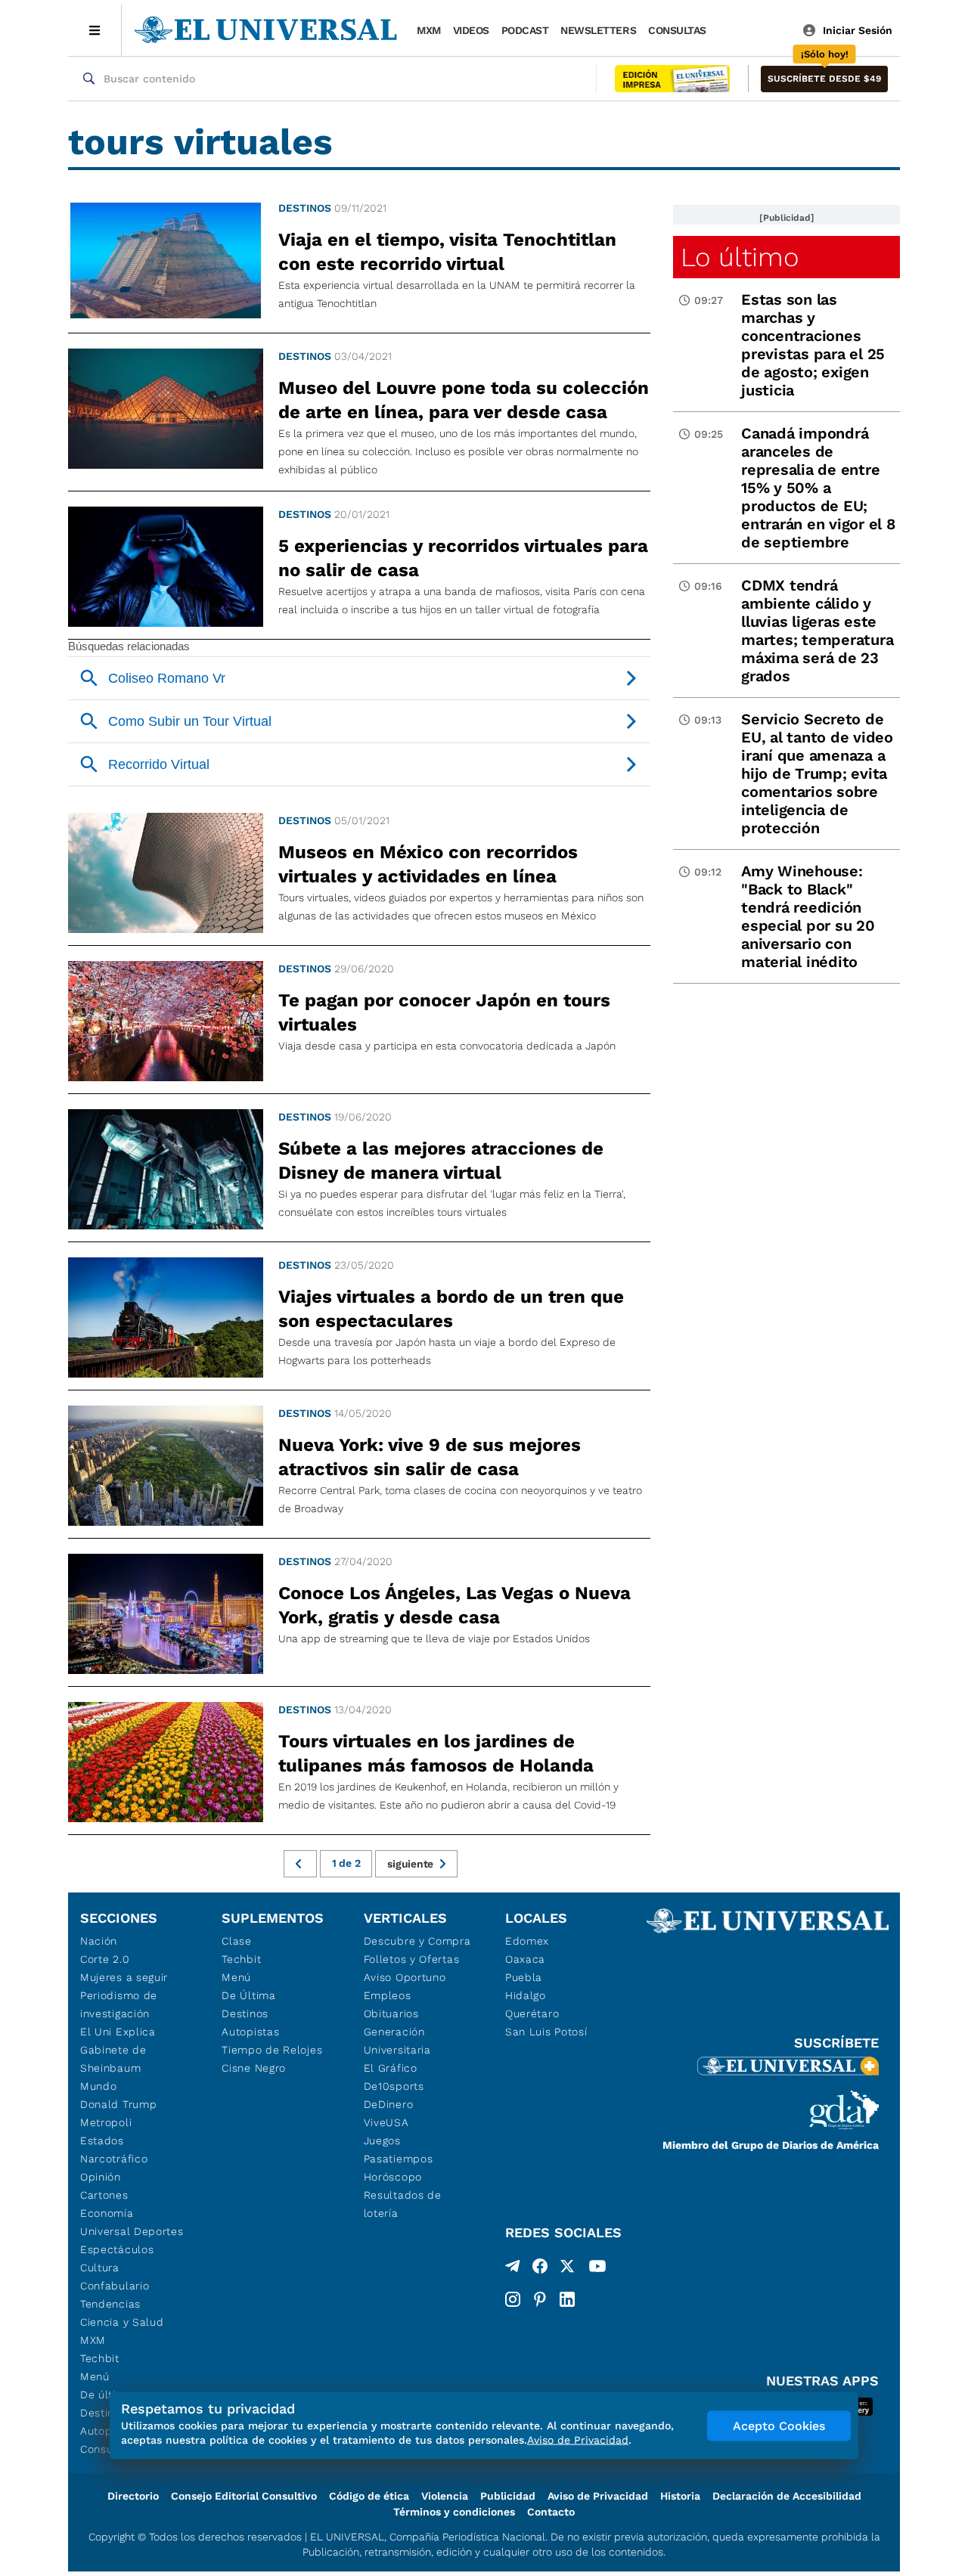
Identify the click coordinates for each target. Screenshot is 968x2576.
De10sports (394, 2086)
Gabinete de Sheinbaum (113, 2059)
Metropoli (106, 2122)
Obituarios (391, 2013)
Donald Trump (118, 2104)
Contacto (551, 2512)
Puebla (524, 1977)
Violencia (445, 2496)
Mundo (99, 2086)
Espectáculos (117, 2249)
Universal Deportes (132, 2231)
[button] (824, 79)
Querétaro (532, 2013)
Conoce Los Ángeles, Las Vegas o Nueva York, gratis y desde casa (455, 1605)
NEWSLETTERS (598, 30)
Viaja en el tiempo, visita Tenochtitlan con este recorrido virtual (447, 252)
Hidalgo (526, 1995)
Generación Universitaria (397, 2041)
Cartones (104, 2195)
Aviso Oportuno (405, 1977)
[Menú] (95, 30)
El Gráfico (391, 2068)
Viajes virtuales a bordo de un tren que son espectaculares (451, 1309)
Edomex (527, 1941)
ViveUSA (386, 2122)
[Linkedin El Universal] (567, 2299)
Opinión (101, 2177)
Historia (680, 2496)
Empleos (388, 1995)
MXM (429, 30)
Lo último (740, 257)
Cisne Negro (254, 2068)
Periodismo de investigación (119, 2004)
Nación (99, 1941)
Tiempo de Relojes (272, 2050)
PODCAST (525, 30)
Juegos (382, 2140)
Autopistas (250, 2032)
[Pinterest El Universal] (540, 2299)
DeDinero (389, 2104)
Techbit (100, 2358)
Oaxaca (525, 1959)
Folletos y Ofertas (412, 1959)
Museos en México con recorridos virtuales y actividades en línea (428, 864)
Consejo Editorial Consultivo (244, 2496)
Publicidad (508, 2496)
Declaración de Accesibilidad (787, 2496)
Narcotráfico (114, 2159)
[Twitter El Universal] (567, 2269)
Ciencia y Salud (122, 2322)
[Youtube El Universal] (597, 2269)
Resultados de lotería (403, 2204)
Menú (95, 2376)
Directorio (133, 2496)
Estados (102, 2140)
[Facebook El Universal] (540, 2269)
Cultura (100, 2268)
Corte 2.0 (105, 1959)
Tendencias (110, 2304)
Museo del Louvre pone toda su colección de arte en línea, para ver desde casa (464, 400)
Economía (107, 2213)
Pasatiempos (399, 2159)
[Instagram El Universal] (513, 2299)
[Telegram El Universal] (513, 2269)
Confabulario (115, 2286)
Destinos (305, 208)
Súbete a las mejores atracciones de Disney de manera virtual (441, 1161)
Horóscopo (393, 2177)
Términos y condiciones (454, 2512)
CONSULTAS (677, 30)
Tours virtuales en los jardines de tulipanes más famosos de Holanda (436, 1753)
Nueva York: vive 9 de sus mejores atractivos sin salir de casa (430, 1457)
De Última (248, 1995)
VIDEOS (471, 30)
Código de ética (369, 2496)
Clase (237, 1941)
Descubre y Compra (417, 1941)
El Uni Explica (118, 2032)
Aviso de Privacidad (598, 2496)
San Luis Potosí (546, 2032)
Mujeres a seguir (124, 1977)
